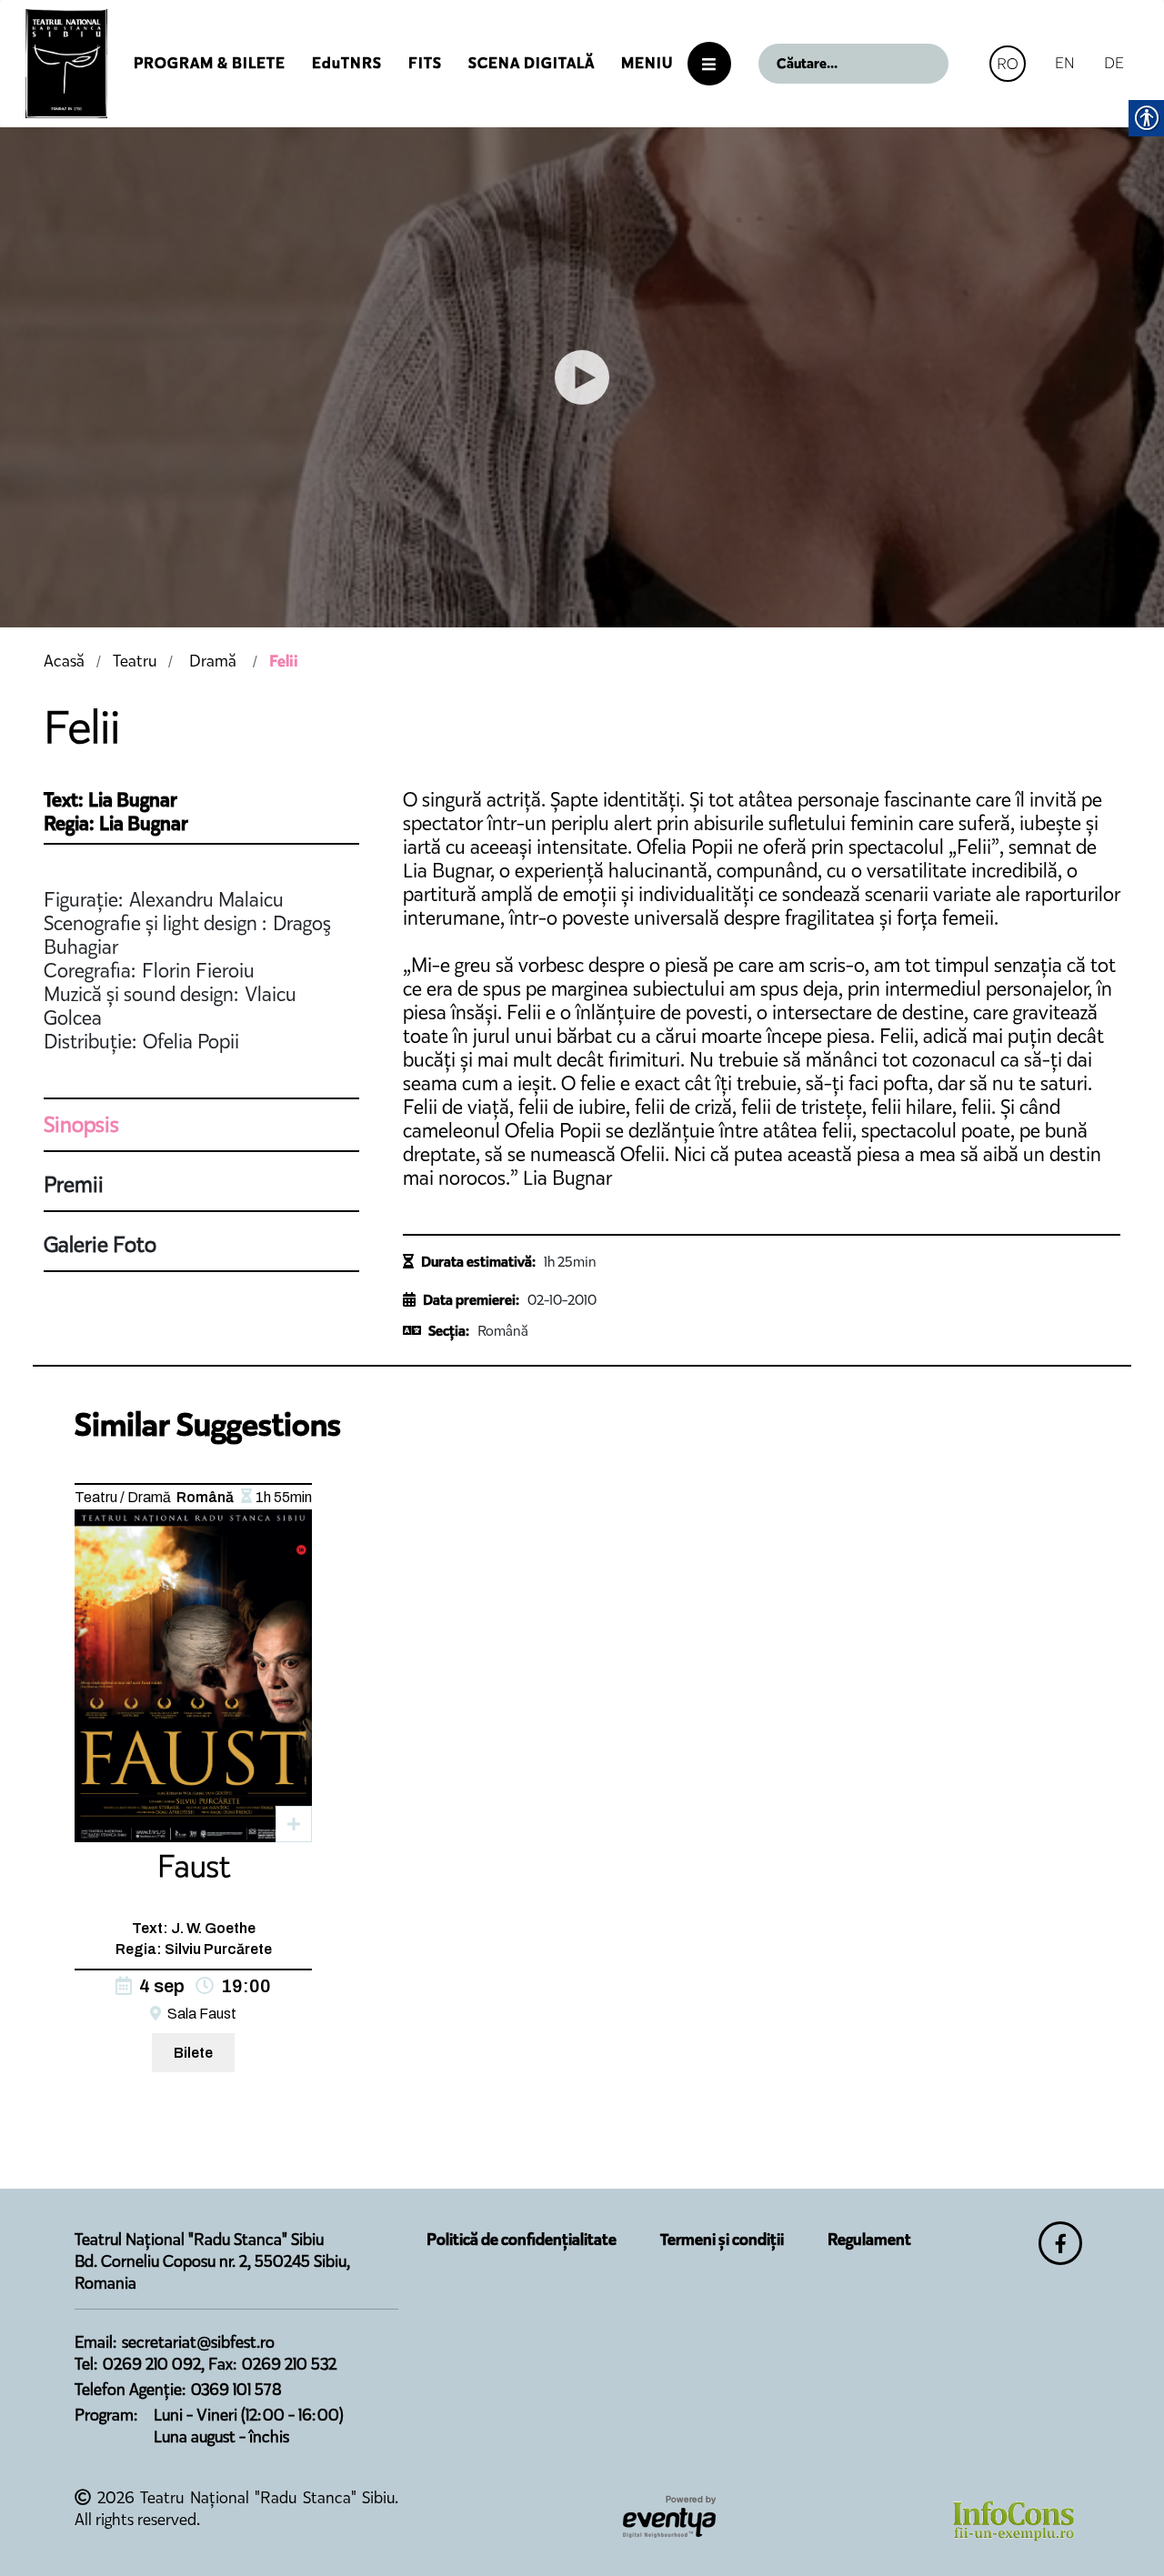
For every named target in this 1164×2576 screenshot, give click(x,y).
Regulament (869, 2240)
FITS (425, 63)
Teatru (135, 661)
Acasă (64, 661)
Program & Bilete (210, 63)
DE (1114, 63)
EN (1065, 63)
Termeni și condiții (722, 2240)
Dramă (213, 661)
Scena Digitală (532, 63)
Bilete (193, 2053)
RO (1008, 64)
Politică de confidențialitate (522, 2240)
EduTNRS (347, 63)
